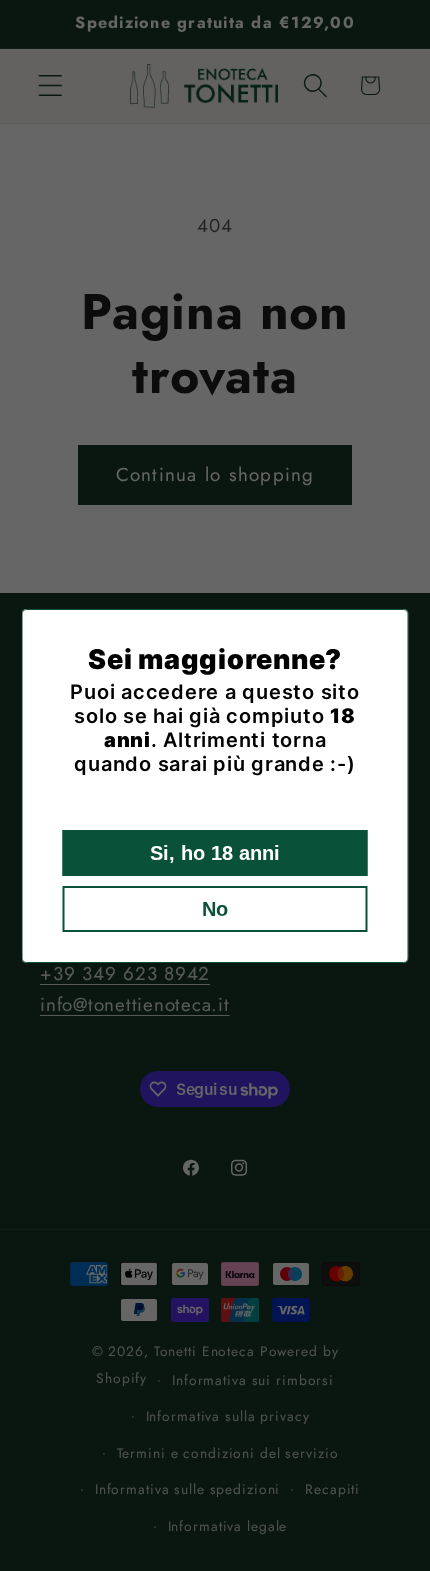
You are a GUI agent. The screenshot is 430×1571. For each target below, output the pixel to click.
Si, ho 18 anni (215, 853)
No (215, 909)
